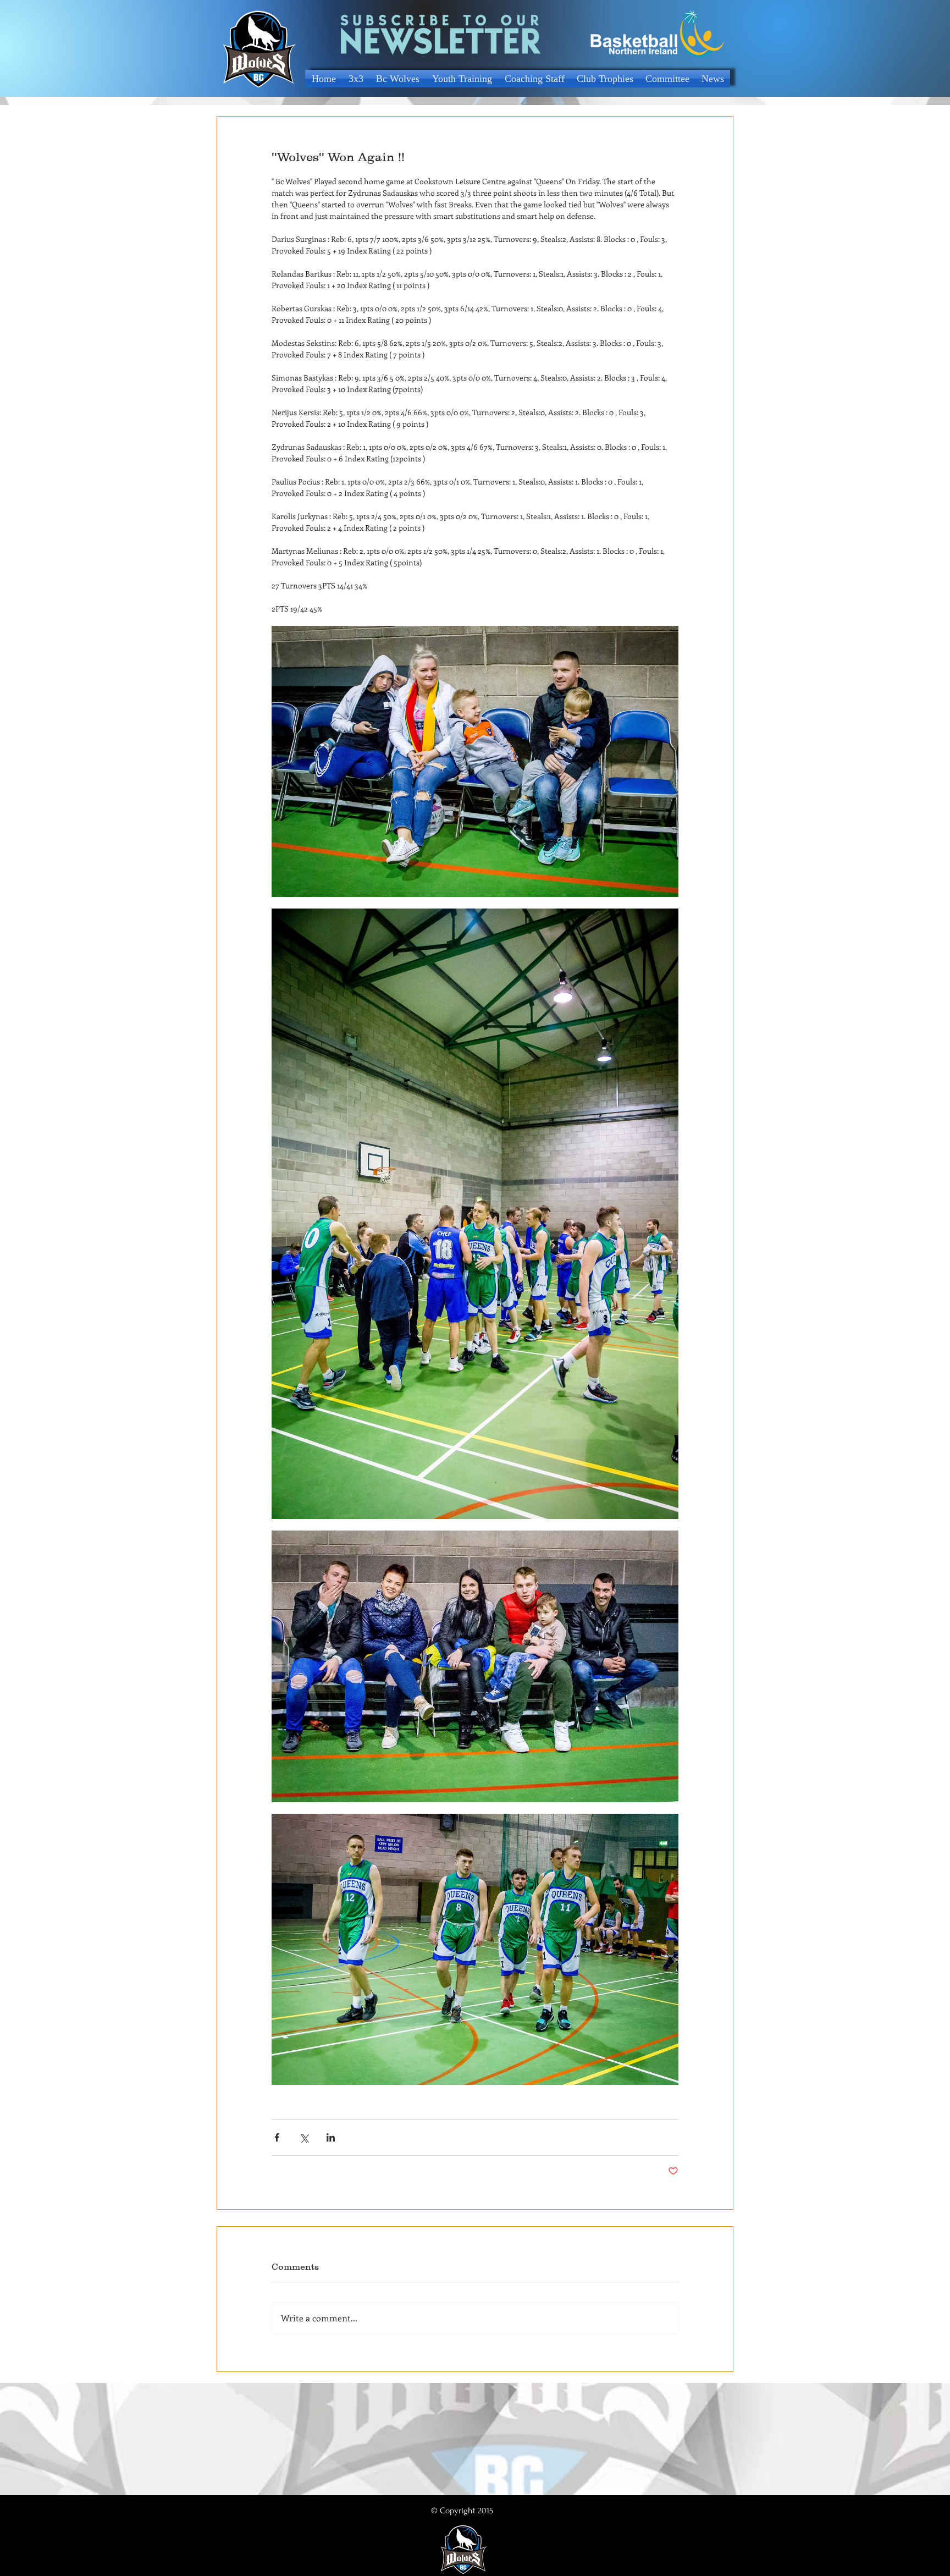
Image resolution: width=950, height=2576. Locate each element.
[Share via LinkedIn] (331, 2137)
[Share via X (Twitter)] (304, 2137)
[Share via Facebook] (277, 2137)
